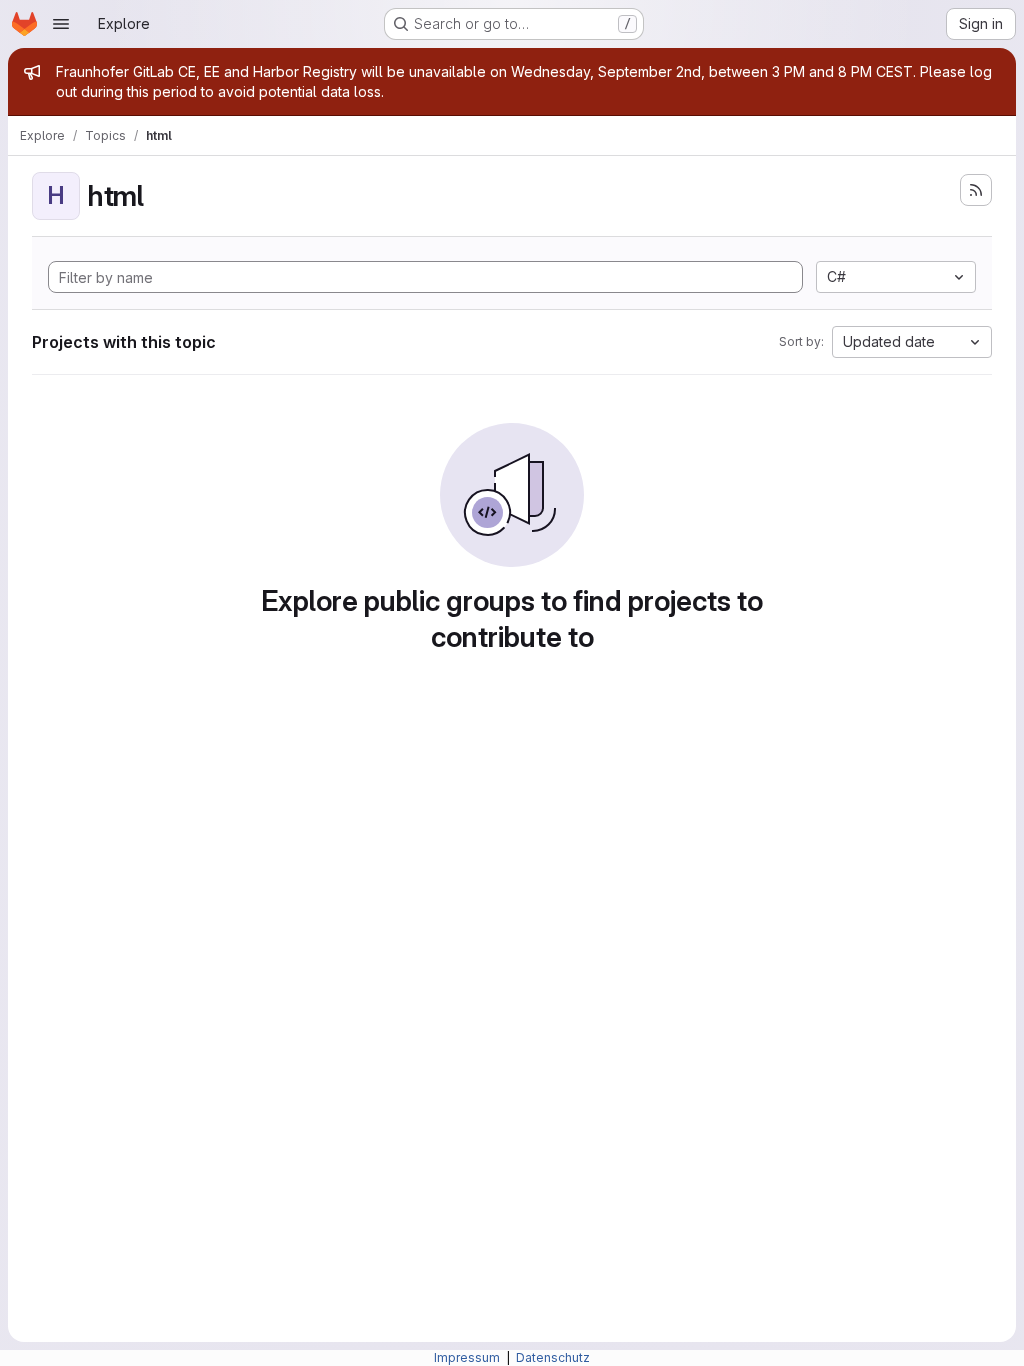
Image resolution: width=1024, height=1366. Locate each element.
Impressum (468, 1357)
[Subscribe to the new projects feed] (976, 190)
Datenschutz (553, 1357)
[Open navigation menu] (61, 24)
